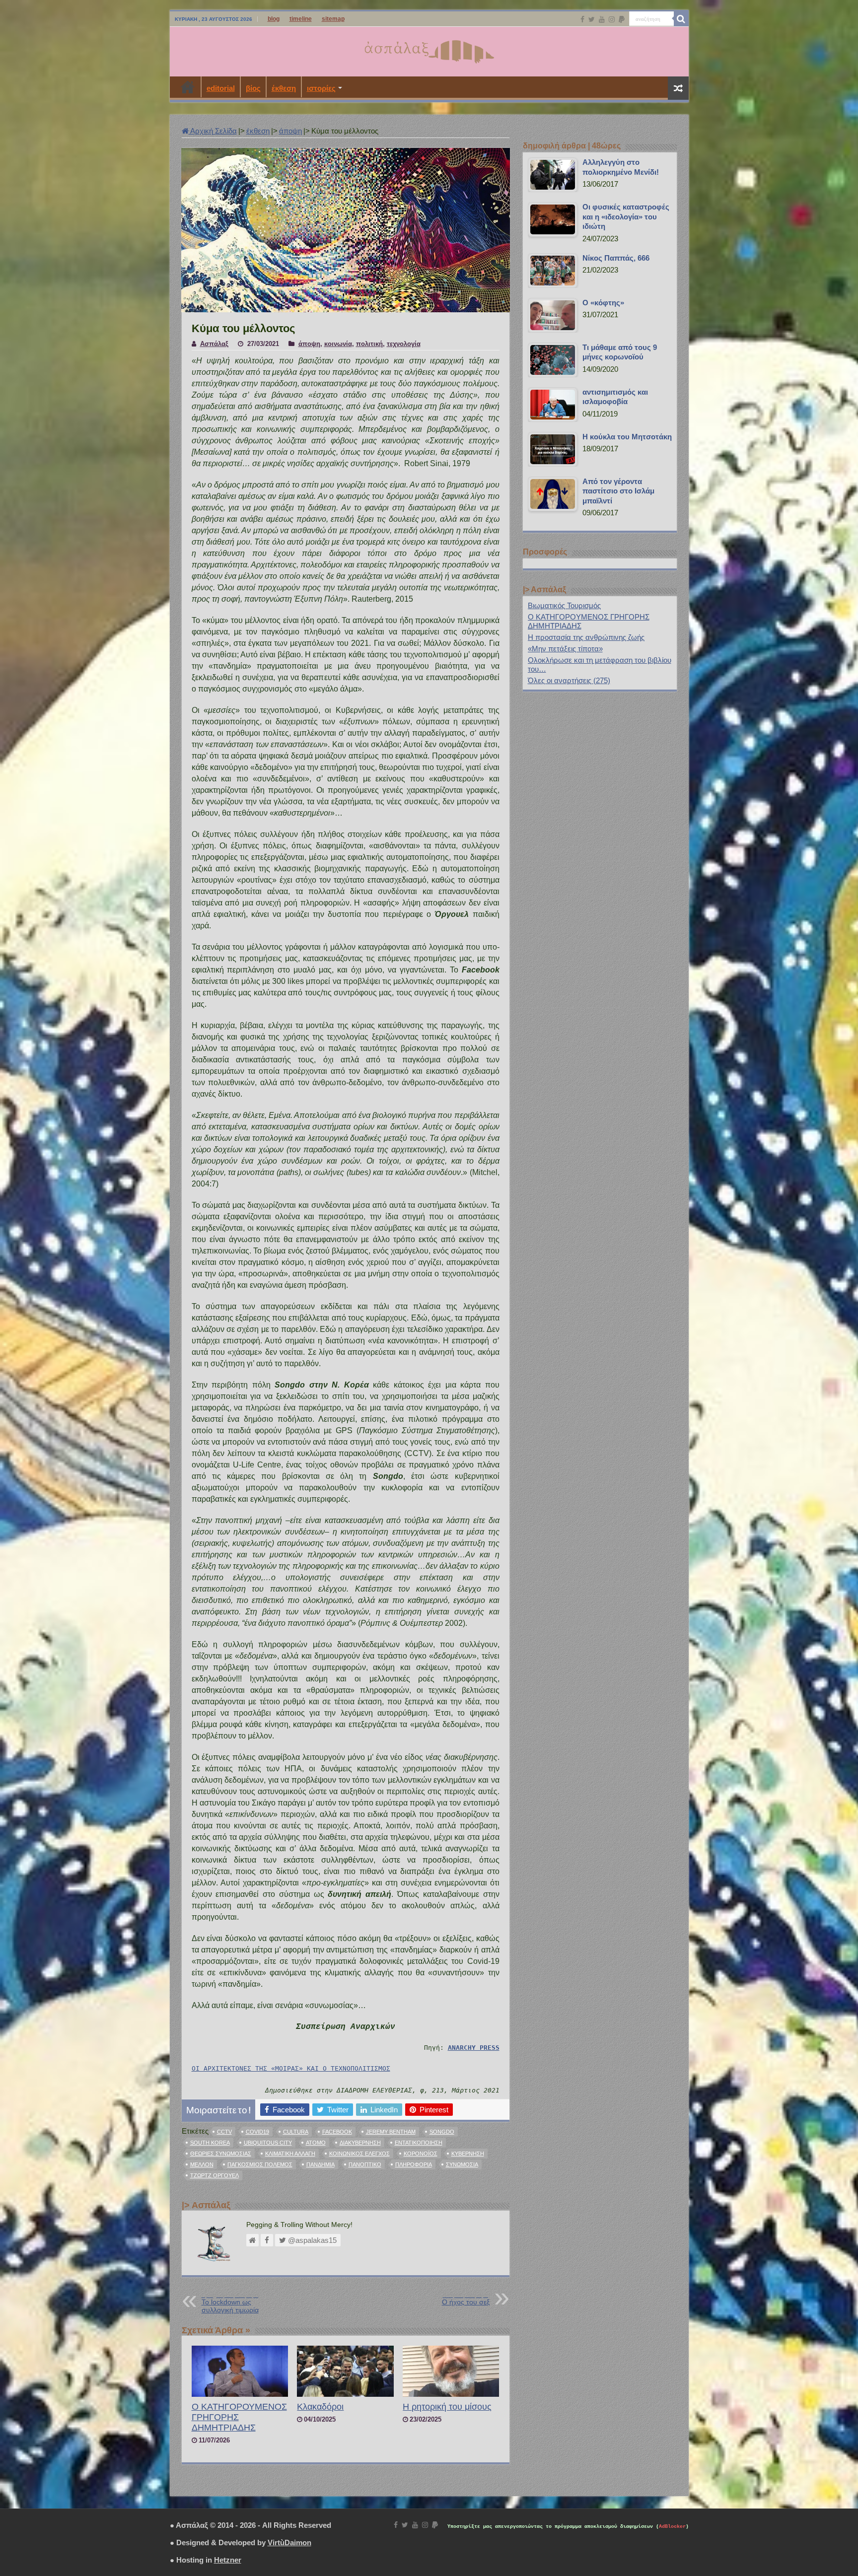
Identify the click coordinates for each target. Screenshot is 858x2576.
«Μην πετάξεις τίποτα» (565, 649)
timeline (301, 19)
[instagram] (612, 19)
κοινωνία (338, 344)
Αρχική (188, 87)
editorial (221, 88)
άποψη (290, 131)
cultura (296, 2132)
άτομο (316, 2143)
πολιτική (369, 344)
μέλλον (202, 2164)
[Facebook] (582, 19)
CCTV (224, 2132)
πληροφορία (414, 2164)
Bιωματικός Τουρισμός (564, 605)
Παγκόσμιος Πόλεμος (260, 2164)
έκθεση (284, 88)
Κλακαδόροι (320, 2407)
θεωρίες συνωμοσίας (221, 2154)
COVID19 (257, 2132)
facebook (337, 2132)
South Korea (210, 2143)
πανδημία (321, 2164)
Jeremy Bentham (391, 2132)
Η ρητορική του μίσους (447, 2407)
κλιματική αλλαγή (290, 2154)
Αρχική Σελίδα (213, 131)
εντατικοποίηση (419, 2143)
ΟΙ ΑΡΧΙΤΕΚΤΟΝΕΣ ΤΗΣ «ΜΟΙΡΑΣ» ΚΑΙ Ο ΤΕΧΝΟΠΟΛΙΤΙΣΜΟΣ (291, 2068)
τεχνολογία (404, 344)
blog (274, 19)
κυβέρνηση (468, 2154)
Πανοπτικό (365, 2164)
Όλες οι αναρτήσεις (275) (569, 680)
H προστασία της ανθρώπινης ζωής (586, 637)
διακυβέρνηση (360, 2143)
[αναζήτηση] (681, 19)
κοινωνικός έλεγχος (359, 2154)
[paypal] (622, 19)
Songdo (442, 2132)
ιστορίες (321, 88)
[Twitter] (592, 19)
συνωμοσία (462, 2164)
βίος (253, 88)
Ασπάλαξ (214, 344)
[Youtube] (602, 19)
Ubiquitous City (268, 2143)
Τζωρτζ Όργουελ (214, 2175)
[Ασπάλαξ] (429, 50)
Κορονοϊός (421, 2154)
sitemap (333, 19)
